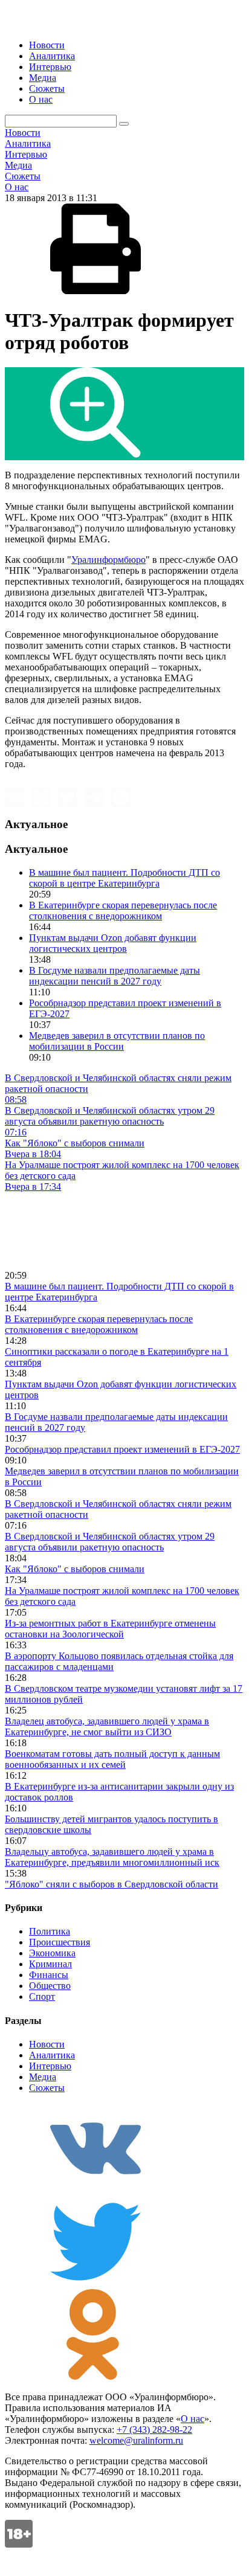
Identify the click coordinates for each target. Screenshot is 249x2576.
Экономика (52, 1953)
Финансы (49, 1975)
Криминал (50, 1964)
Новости (47, 45)
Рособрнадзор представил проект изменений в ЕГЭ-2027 (122, 1449)
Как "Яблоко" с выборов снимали (75, 1569)
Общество (50, 1986)
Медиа (43, 78)
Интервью (50, 67)
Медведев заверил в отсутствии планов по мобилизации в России (117, 1041)
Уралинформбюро (108, 560)
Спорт (42, 1996)
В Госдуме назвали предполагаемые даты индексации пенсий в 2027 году (115, 976)
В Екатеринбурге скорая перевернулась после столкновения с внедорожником (123, 911)
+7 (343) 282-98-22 (154, 2430)
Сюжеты (47, 88)
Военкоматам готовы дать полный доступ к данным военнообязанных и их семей (112, 1759)
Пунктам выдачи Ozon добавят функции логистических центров (113, 943)
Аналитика (52, 56)
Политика (50, 1931)
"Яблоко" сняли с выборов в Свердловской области (112, 1884)
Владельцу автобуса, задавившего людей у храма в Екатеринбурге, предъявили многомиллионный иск (112, 1857)
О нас (41, 99)
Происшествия (60, 1942)
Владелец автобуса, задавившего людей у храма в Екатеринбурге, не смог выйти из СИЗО (107, 1726)
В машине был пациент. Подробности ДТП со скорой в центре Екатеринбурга (124, 878)
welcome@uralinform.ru (136, 2440)
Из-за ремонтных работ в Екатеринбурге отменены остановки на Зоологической (110, 1629)
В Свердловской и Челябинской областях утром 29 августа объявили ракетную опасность (110, 1542)
